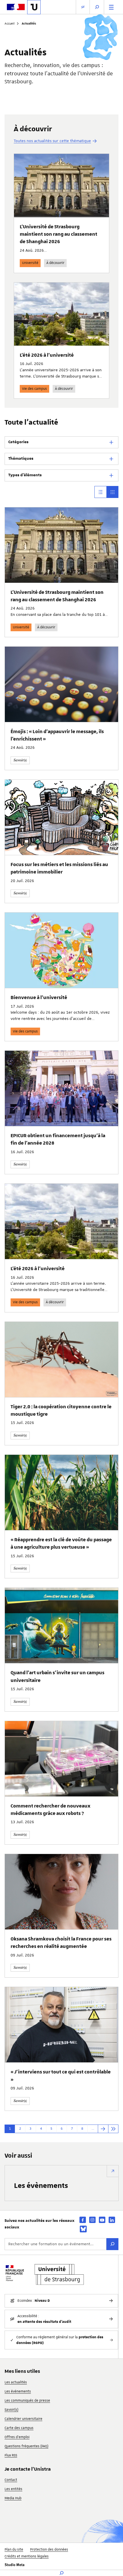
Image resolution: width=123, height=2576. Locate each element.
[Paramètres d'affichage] (83, 7)
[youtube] (102, 2220)
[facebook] (83, 2220)
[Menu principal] (111, 7)
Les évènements (41, 2185)
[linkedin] (112, 2220)
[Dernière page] (113, 2129)
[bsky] (83, 2229)
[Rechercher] (112, 2244)
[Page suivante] (103, 2129)
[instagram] (92, 2220)
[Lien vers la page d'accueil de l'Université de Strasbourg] (34, 7)
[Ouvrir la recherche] (97, 7)
